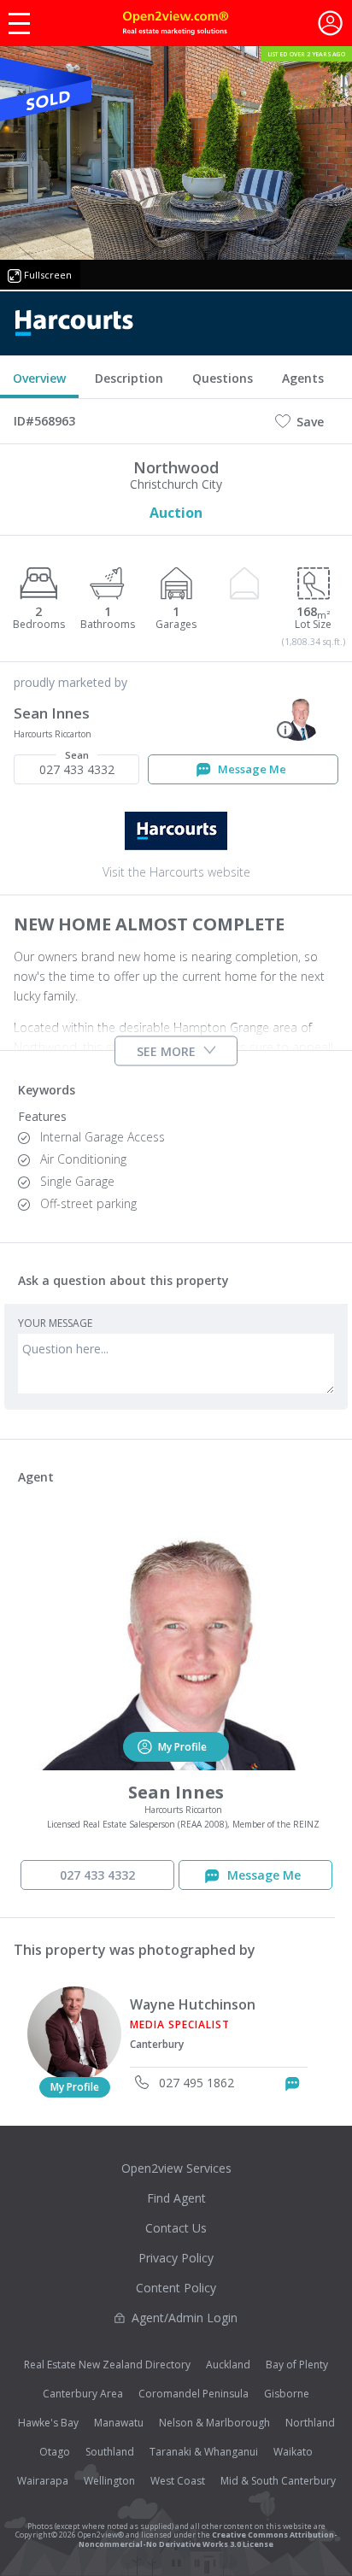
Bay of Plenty (297, 2365)
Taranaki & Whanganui (204, 2452)
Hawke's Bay (48, 2423)
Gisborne (287, 2394)
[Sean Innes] (299, 715)
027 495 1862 (195, 2083)
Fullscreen (48, 275)
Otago (55, 2452)
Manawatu (119, 2423)
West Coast (178, 2481)
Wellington (109, 2481)
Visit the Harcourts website (176, 872)
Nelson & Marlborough (214, 2423)
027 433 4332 (77, 766)
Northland (310, 2423)
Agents (303, 378)
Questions (223, 378)
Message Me (251, 769)
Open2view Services (176, 2168)
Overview (39, 378)
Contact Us (176, 2228)
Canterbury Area (83, 2394)
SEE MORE (166, 1050)
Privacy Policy (176, 2258)
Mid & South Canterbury (278, 2481)
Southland (110, 2452)
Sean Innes (52, 713)
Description (129, 378)
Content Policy (176, 2288)
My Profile (75, 2087)
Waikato (293, 2452)
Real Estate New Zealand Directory (107, 2365)
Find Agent (176, 2198)
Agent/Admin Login (185, 2318)
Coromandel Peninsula (194, 2394)
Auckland (228, 2365)
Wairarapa (43, 2481)
